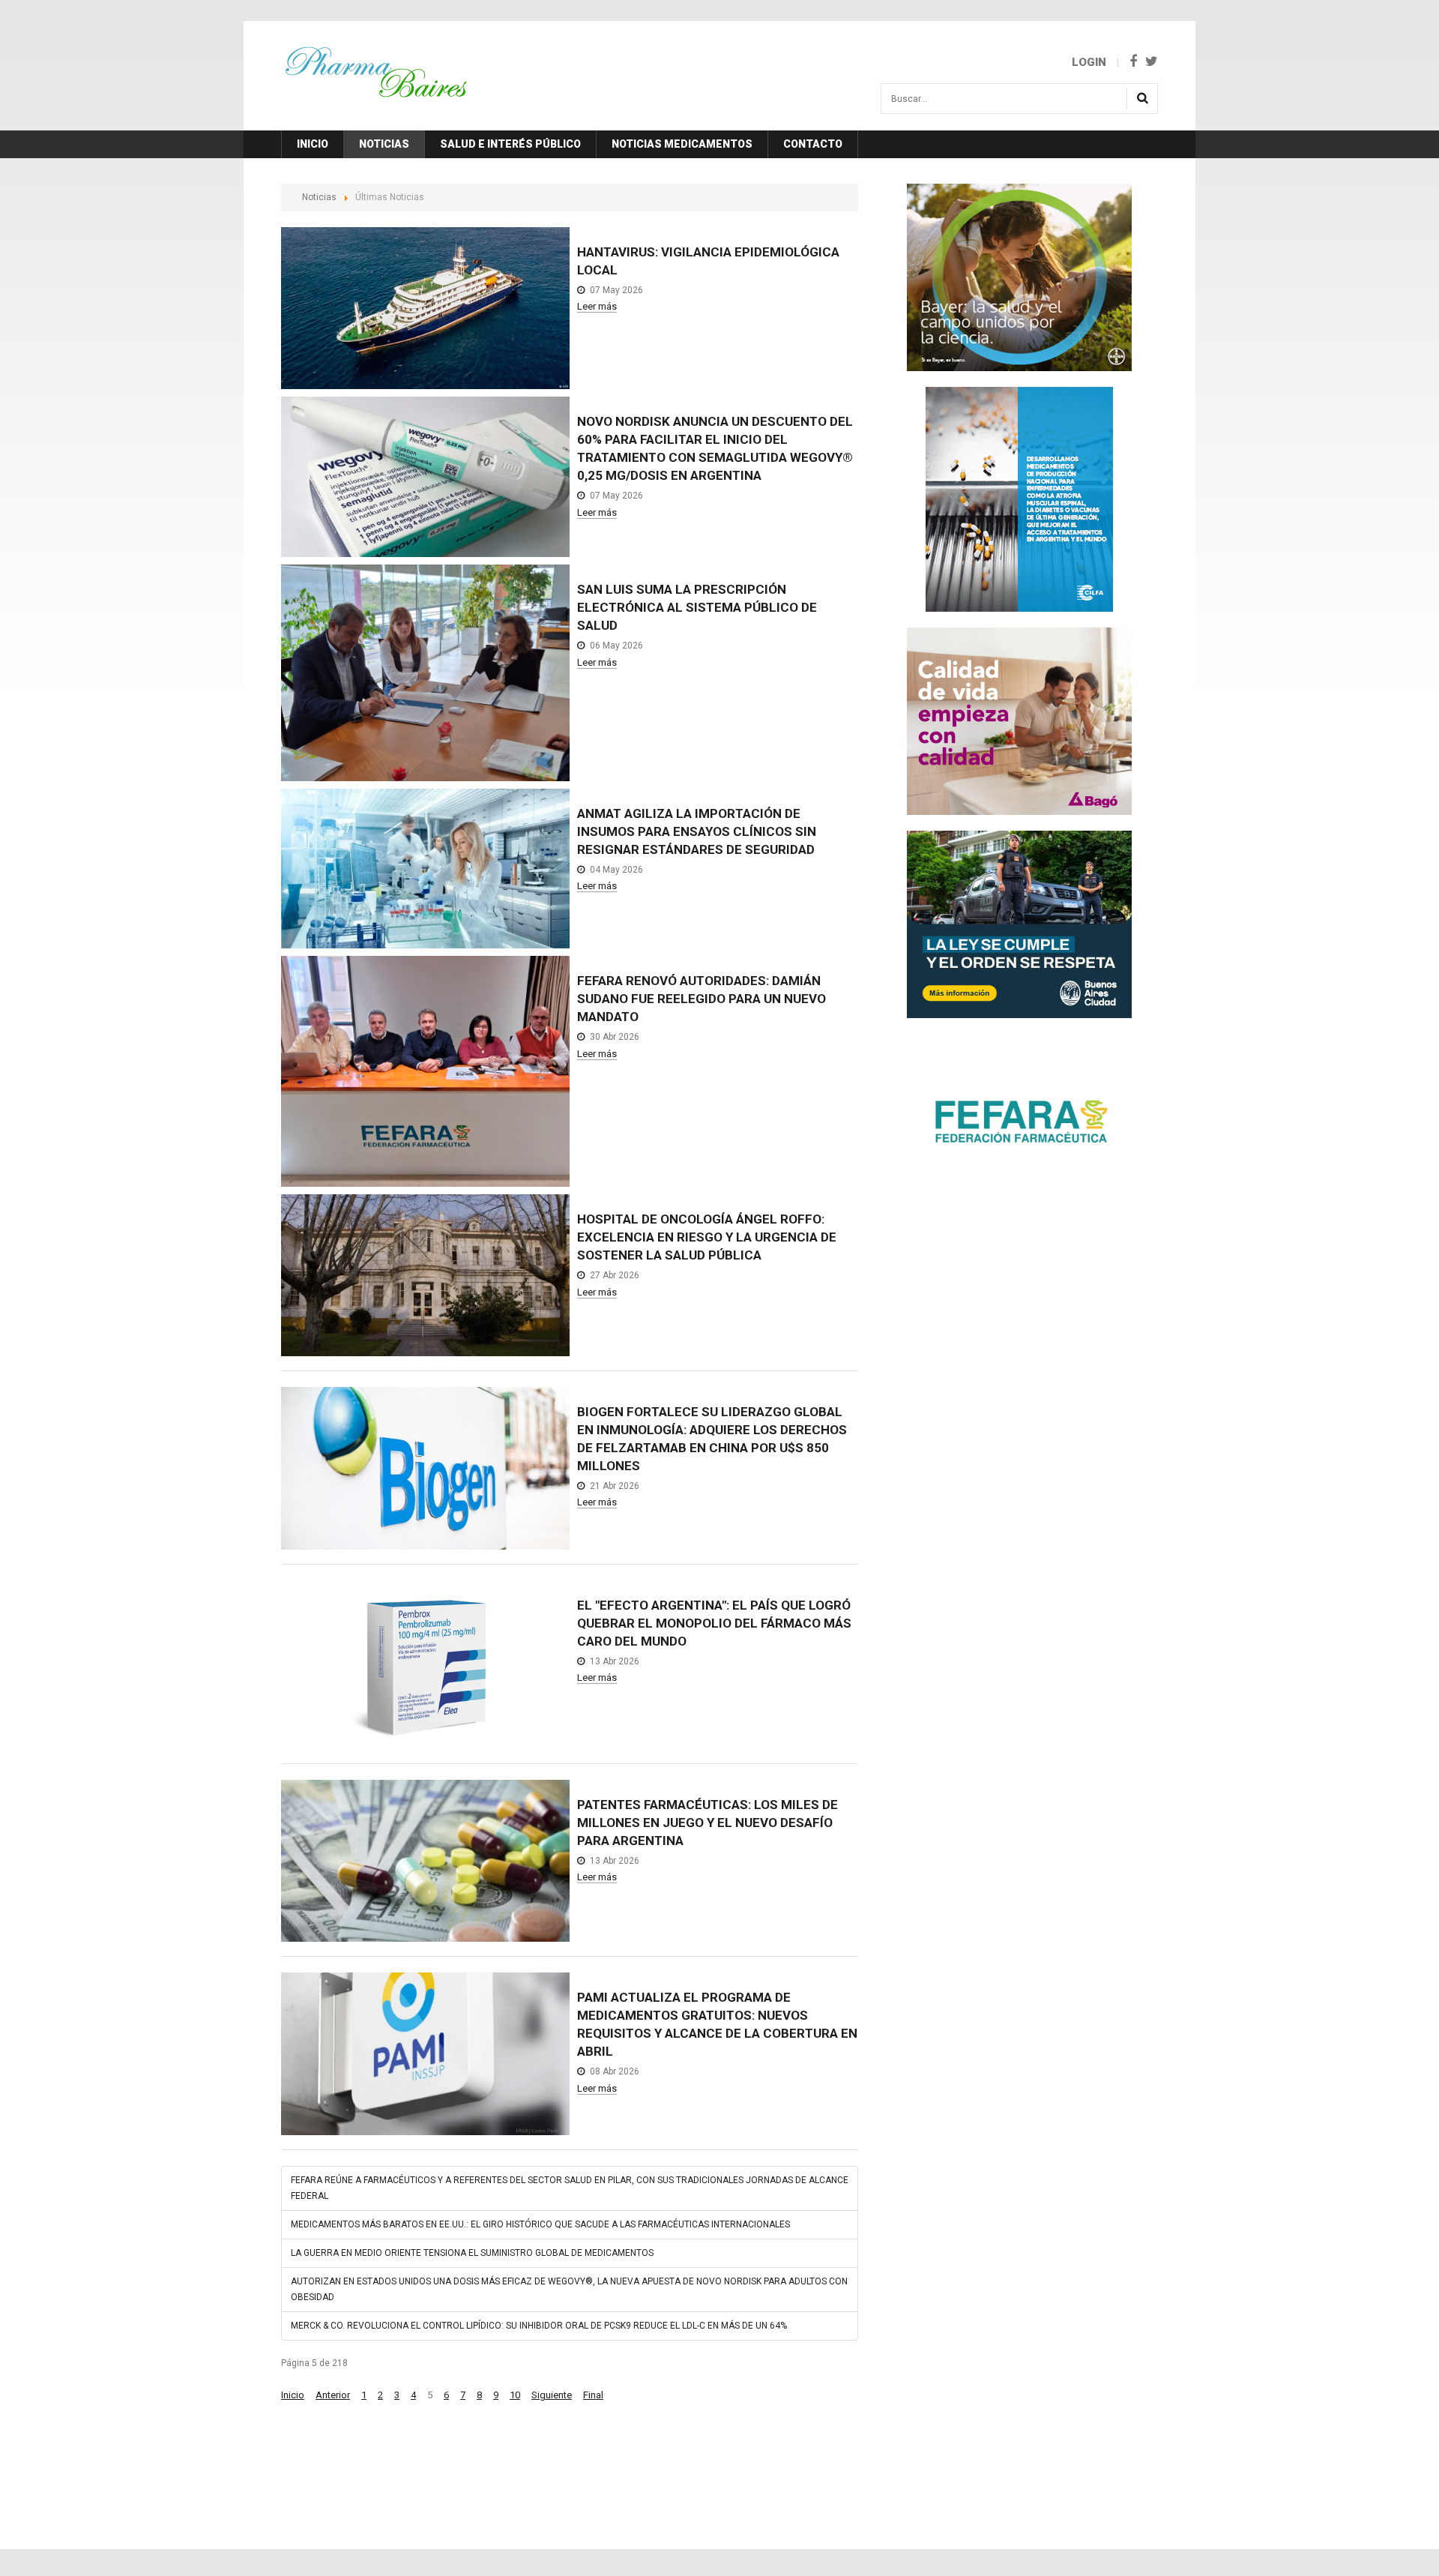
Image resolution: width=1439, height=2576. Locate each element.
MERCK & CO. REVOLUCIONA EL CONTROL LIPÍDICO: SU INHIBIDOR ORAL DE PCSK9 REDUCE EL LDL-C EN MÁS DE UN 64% (539, 2326)
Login (1089, 62)
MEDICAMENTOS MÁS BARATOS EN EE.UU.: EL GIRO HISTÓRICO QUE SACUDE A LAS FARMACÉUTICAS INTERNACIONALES (540, 2224)
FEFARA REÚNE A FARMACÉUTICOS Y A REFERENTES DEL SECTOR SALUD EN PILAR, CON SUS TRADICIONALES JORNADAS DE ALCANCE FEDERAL (570, 2188)
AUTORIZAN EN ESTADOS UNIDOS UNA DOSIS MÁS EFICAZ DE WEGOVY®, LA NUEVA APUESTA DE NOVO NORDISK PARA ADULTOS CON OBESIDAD (569, 2289)
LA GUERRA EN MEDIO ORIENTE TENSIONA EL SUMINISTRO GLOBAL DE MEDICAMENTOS (472, 2253)
